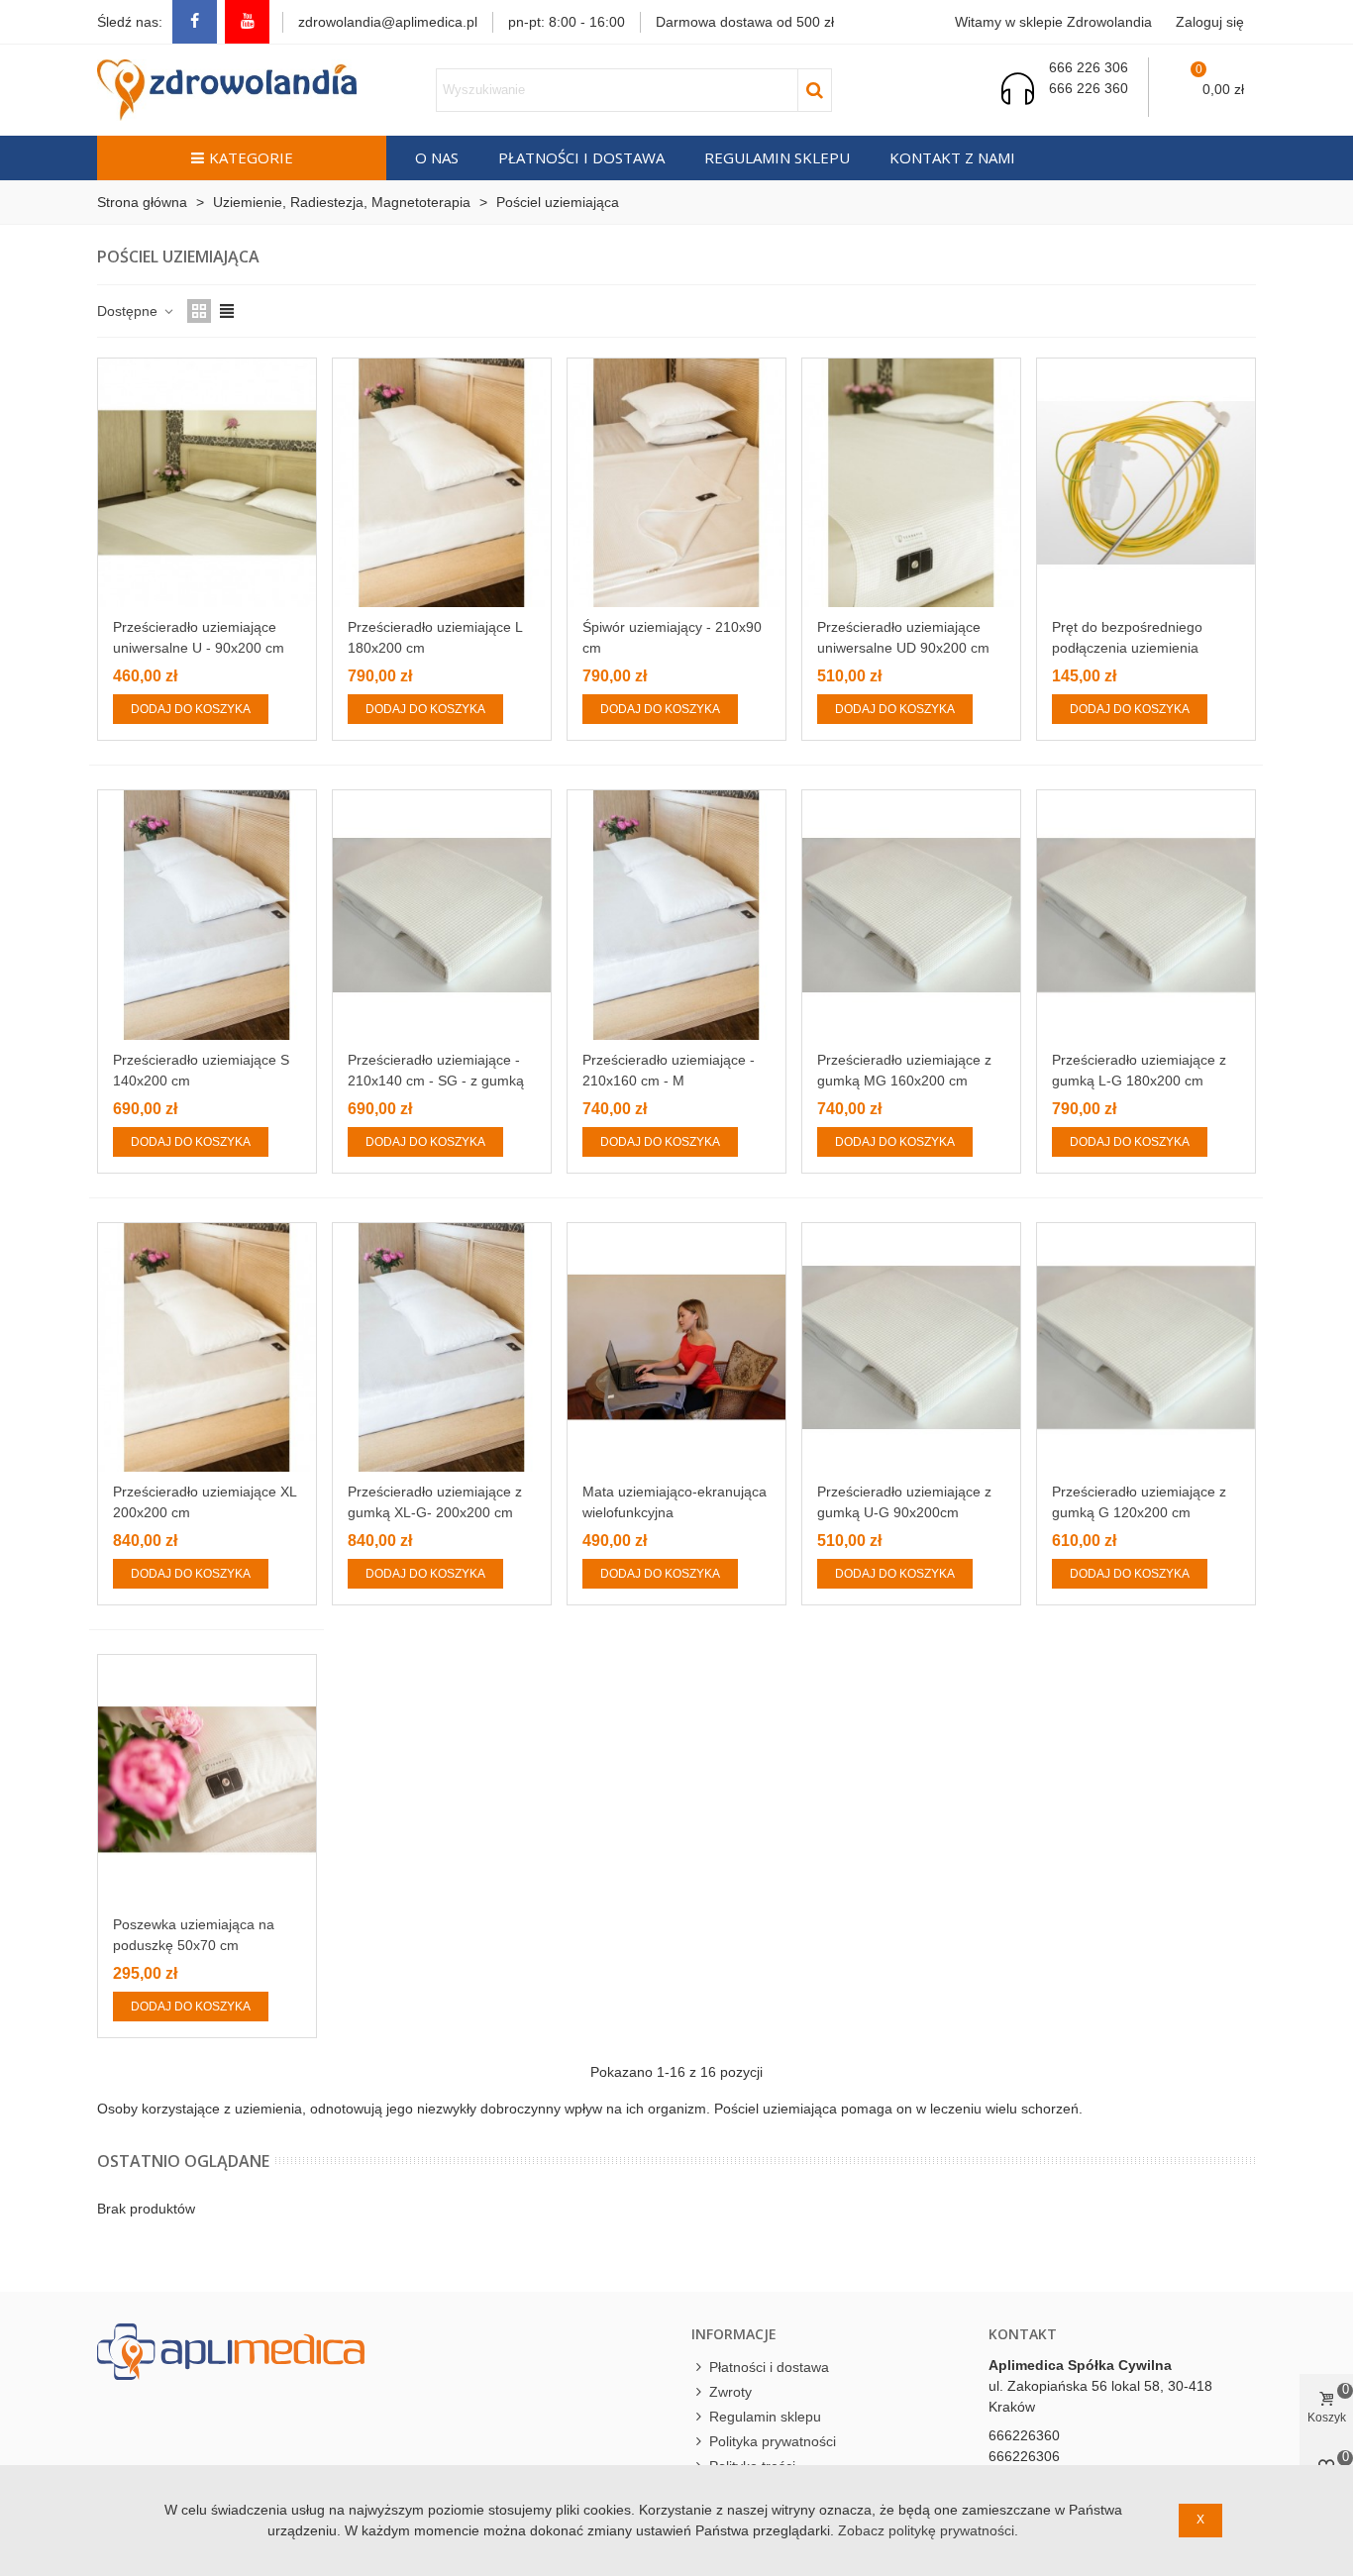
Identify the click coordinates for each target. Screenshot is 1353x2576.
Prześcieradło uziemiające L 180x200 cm (435, 637)
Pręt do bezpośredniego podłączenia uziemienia (1127, 637)
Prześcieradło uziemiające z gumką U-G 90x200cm (904, 1502)
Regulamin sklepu (777, 157)
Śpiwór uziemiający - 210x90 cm (672, 637)
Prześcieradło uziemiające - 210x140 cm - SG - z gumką (436, 1070)
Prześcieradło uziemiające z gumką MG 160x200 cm (904, 1070)
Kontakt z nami (952, 157)
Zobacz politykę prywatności (926, 2530)
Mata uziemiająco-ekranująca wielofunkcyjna (675, 1502)
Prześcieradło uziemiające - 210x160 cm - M (669, 1070)
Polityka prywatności (773, 2441)
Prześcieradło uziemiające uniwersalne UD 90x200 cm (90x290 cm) (903, 648)
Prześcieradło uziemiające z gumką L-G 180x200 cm (1139, 1070)
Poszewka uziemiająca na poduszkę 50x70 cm (194, 1935)
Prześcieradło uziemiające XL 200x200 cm (205, 1502)
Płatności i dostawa (581, 157)
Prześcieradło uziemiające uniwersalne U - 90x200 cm (199, 637)
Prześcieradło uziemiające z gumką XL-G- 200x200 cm (435, 1502)
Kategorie (251, 157)
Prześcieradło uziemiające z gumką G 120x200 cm (1139, 1502)
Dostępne (129, 311)
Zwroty (730, 2392)
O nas (437, 157)
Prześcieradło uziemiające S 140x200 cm (201, 1070)
